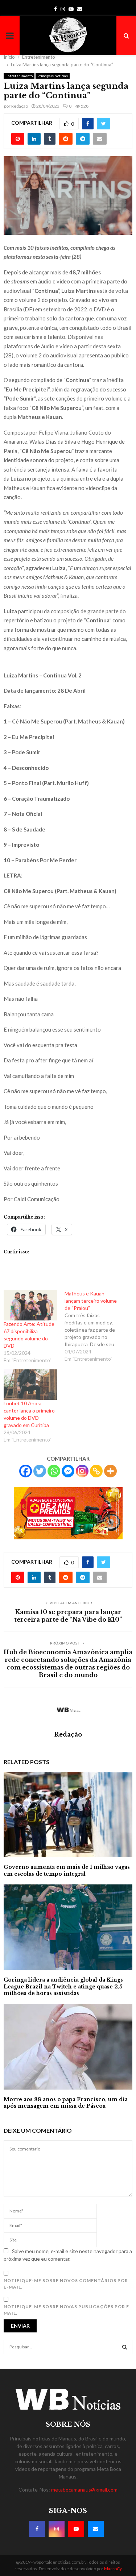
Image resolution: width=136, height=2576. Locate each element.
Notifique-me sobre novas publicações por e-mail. (67, 2310)
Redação (20, 106)
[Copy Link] (96, 1471)
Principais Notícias (53, 76)
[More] (110, 1471)
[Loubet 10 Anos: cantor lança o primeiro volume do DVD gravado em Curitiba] (30, 1385)
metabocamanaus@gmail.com (84, 2490)
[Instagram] (82, 1471)
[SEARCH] (125, 2347)
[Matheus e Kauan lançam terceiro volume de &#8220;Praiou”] (95, 1326)
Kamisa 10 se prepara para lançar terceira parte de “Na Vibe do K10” (68, 1616)
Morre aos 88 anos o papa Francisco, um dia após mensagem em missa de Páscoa (66, 2103)
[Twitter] (40, 1471)
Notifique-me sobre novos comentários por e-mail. (66, 2284)
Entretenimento (19, 76)
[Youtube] (76, 2529)
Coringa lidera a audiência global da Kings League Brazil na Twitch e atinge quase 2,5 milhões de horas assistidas (63, 1986)
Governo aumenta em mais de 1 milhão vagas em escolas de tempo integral (67, 1870)
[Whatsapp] (54, 1471)
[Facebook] (26, 1471)
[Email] (96, 2529)
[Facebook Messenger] (68, 1471)
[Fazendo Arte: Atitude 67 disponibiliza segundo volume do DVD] (30, 1305)
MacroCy (113, 2569)
